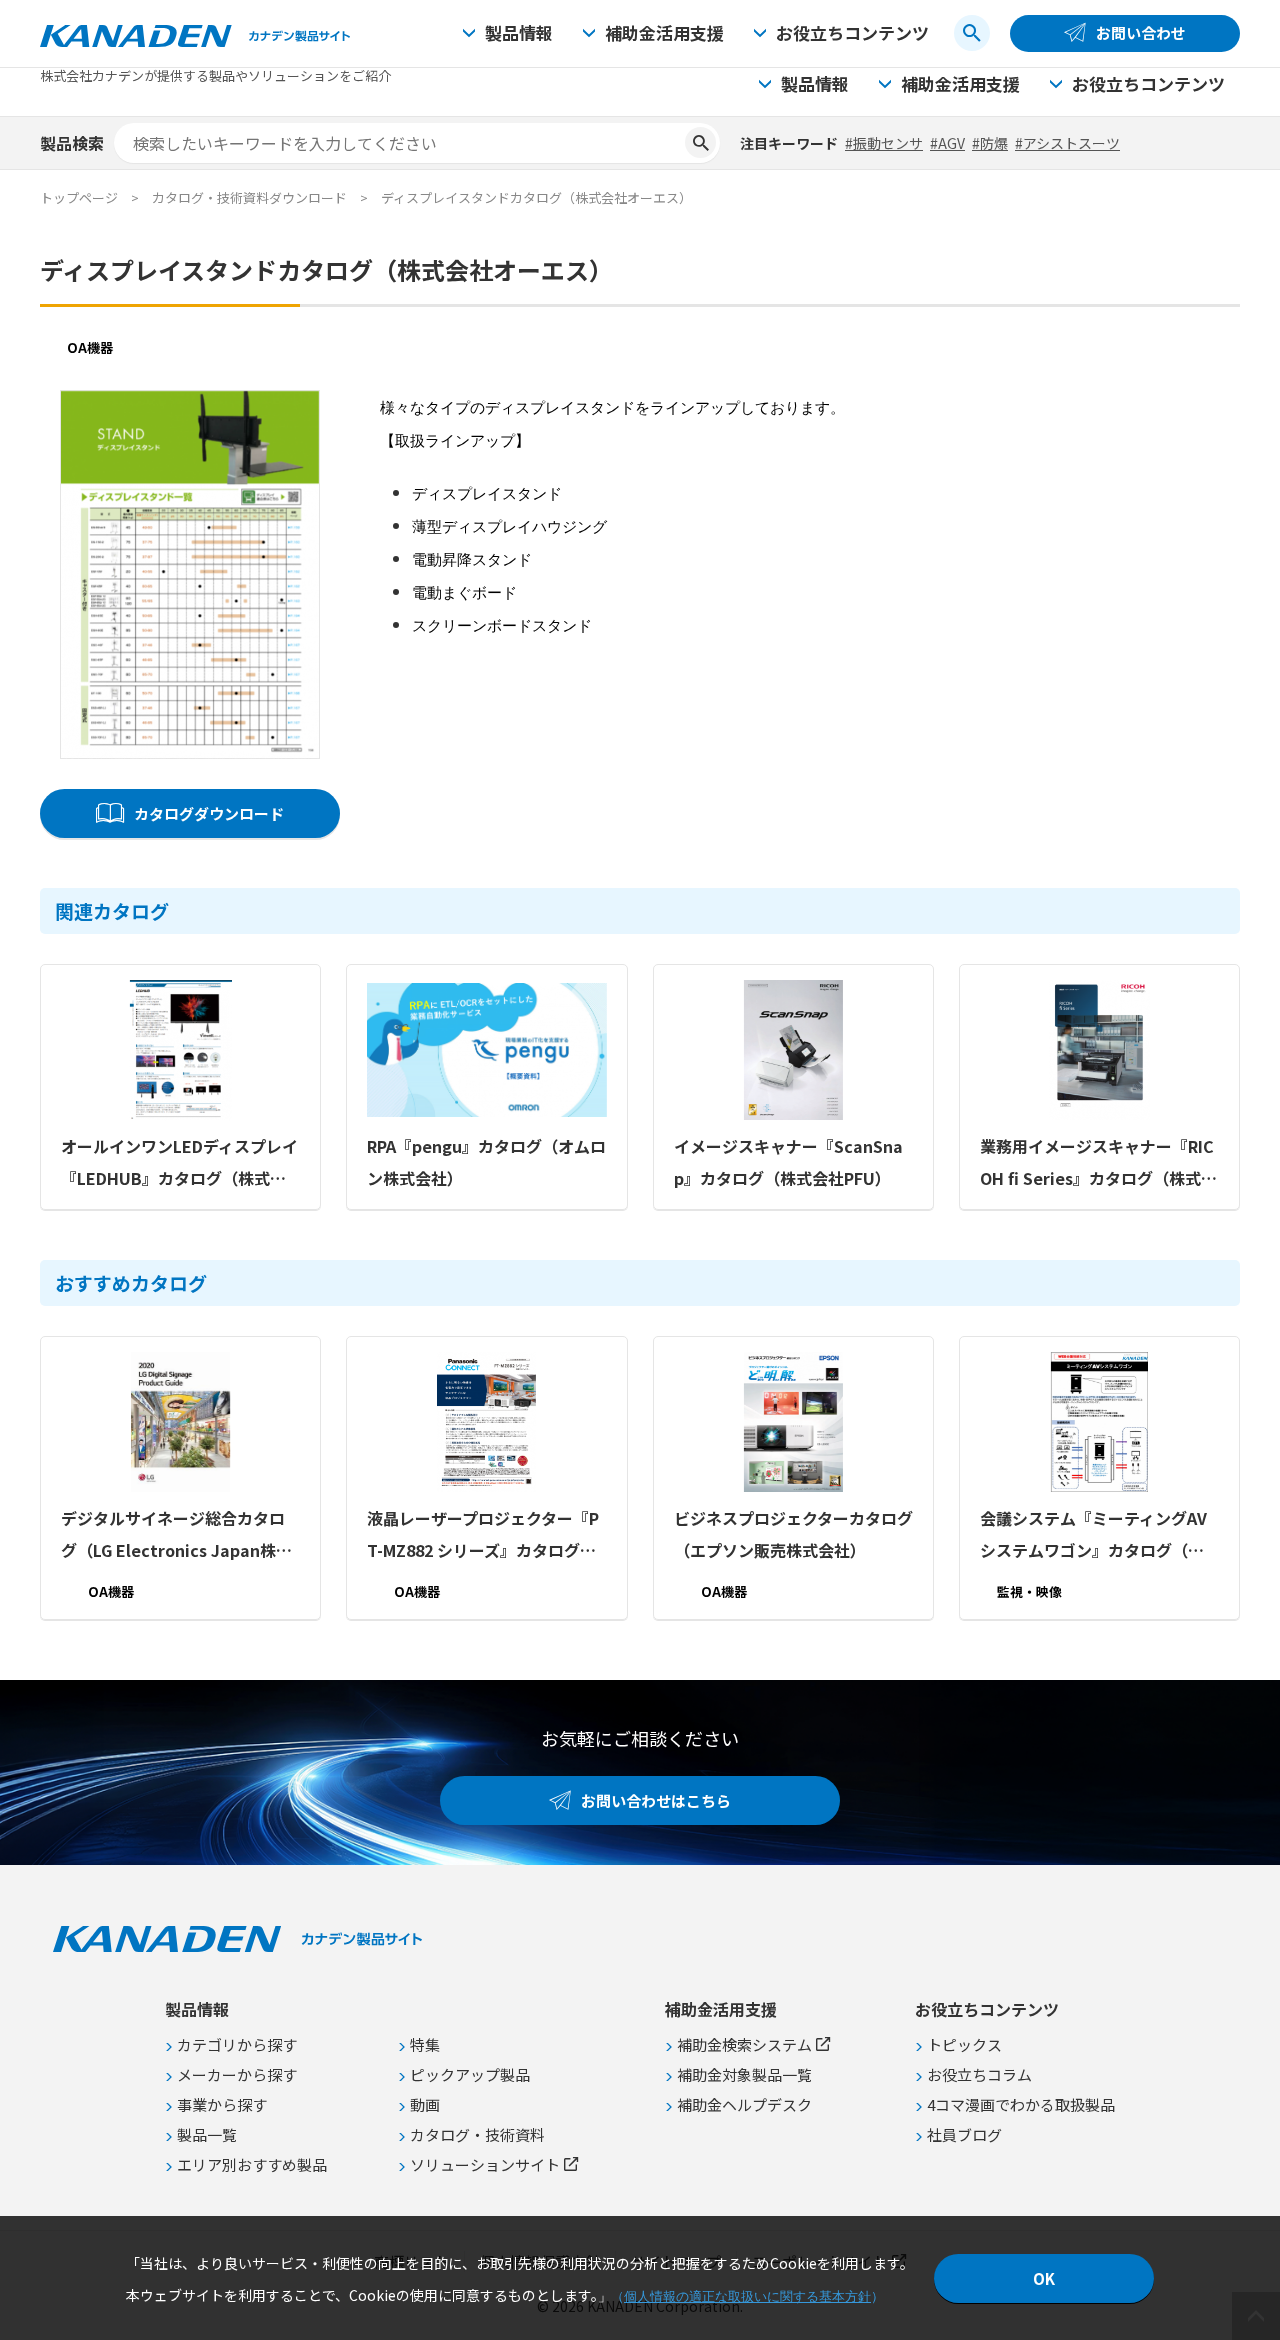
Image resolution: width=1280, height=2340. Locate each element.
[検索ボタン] (972, 33)
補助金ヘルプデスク (744, 2104)
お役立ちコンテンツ (852, 32)
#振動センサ (884, 143)
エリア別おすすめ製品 (252, 2164)
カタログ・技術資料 (477, 2134)
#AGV (947, 143)
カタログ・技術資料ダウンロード (249, 197)
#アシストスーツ (1067, 143)
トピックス (964, 2044)
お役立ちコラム (979, 2074)
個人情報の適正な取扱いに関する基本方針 (747, 2296)
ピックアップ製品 (470, 2074)
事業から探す (222, 2104)
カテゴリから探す (237, 2044)
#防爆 (990, 143)
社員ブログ (964, 2134)
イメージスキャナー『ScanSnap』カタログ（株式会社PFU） (788, 1162)
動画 (425, 2104)
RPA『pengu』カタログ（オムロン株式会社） (486, 1162)
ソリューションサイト (485, 2164)
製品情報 (519, 32)
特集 (425, 2044)
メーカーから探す (237, 2074)
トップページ (79, 197)
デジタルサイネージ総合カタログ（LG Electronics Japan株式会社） (176, 1536)
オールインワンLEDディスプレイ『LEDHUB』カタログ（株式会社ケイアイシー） (179, 1164)
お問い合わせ (1141, 32)
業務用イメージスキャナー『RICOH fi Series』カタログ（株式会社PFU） (1098, 1164)
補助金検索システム (744, 2044)
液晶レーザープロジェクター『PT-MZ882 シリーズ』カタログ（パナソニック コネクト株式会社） (483, 1536)
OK (1044, 2278)
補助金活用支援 (664, 32)
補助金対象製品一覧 (744, 2074)
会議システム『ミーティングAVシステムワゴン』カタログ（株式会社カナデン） (1093, 1536)
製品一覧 (207, 2134)
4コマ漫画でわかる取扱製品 (1021, 2104)
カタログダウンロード (209, 813)
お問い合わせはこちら (656, 1800)
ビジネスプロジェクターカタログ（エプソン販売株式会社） (793, 1534)
